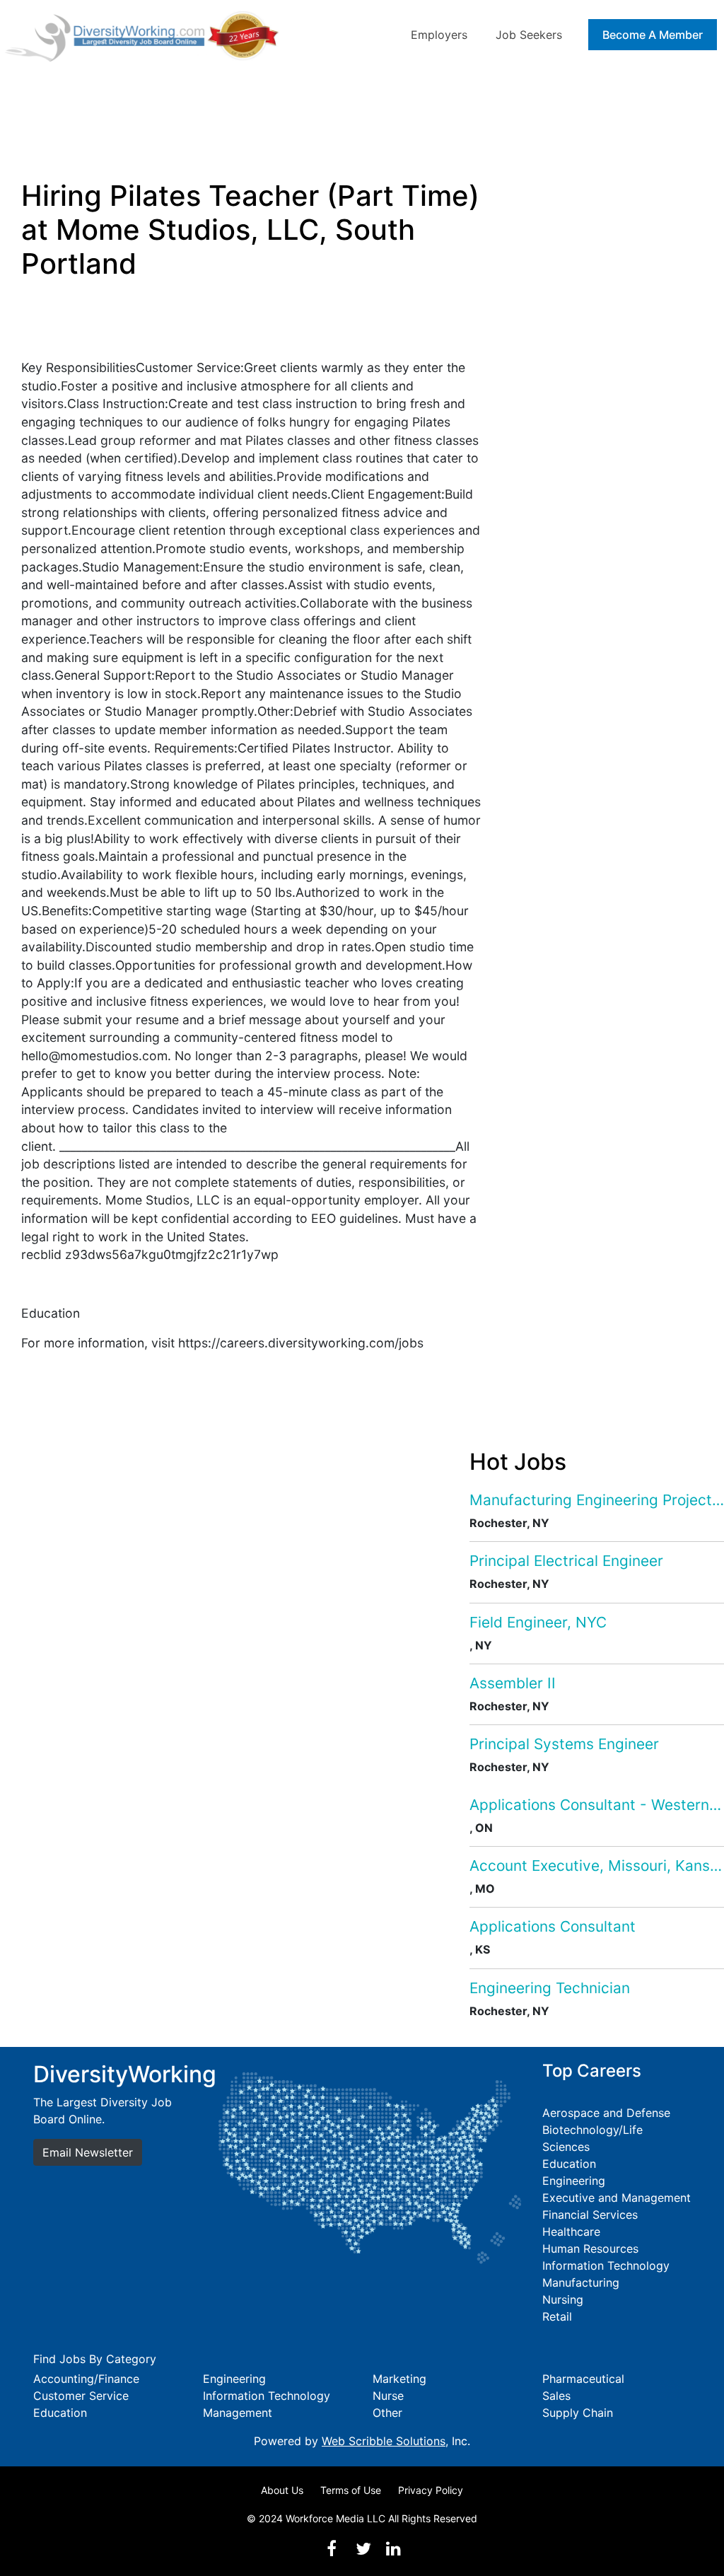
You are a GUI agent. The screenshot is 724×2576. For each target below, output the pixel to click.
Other (387, 2413)
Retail (557, 2316)
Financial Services (590, 2215)
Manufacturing (581, 2282)
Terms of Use (351, 2490)
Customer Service (81, 2396)
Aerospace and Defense (606, 2113)
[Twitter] (363, 2549)
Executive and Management (617, 2198)
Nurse (388, 2396)
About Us (282, 2490)
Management (238, 2413)
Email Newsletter (88, 2152)
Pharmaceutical (583, 2379)
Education (569, 2164)
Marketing (399, 2379)
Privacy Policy (431, 2490)
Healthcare (571, 2232)
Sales (556, 2396)
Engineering (574, 2181)
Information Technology (606, 2265)
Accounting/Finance (86, 2379)
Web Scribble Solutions (384, 2441)
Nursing (563, 2299)
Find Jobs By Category (95, 2359)
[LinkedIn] (393, 2549)
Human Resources (590, 2249)
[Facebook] (332, 2549)
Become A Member (653, 35)
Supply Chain (578, 2413)
